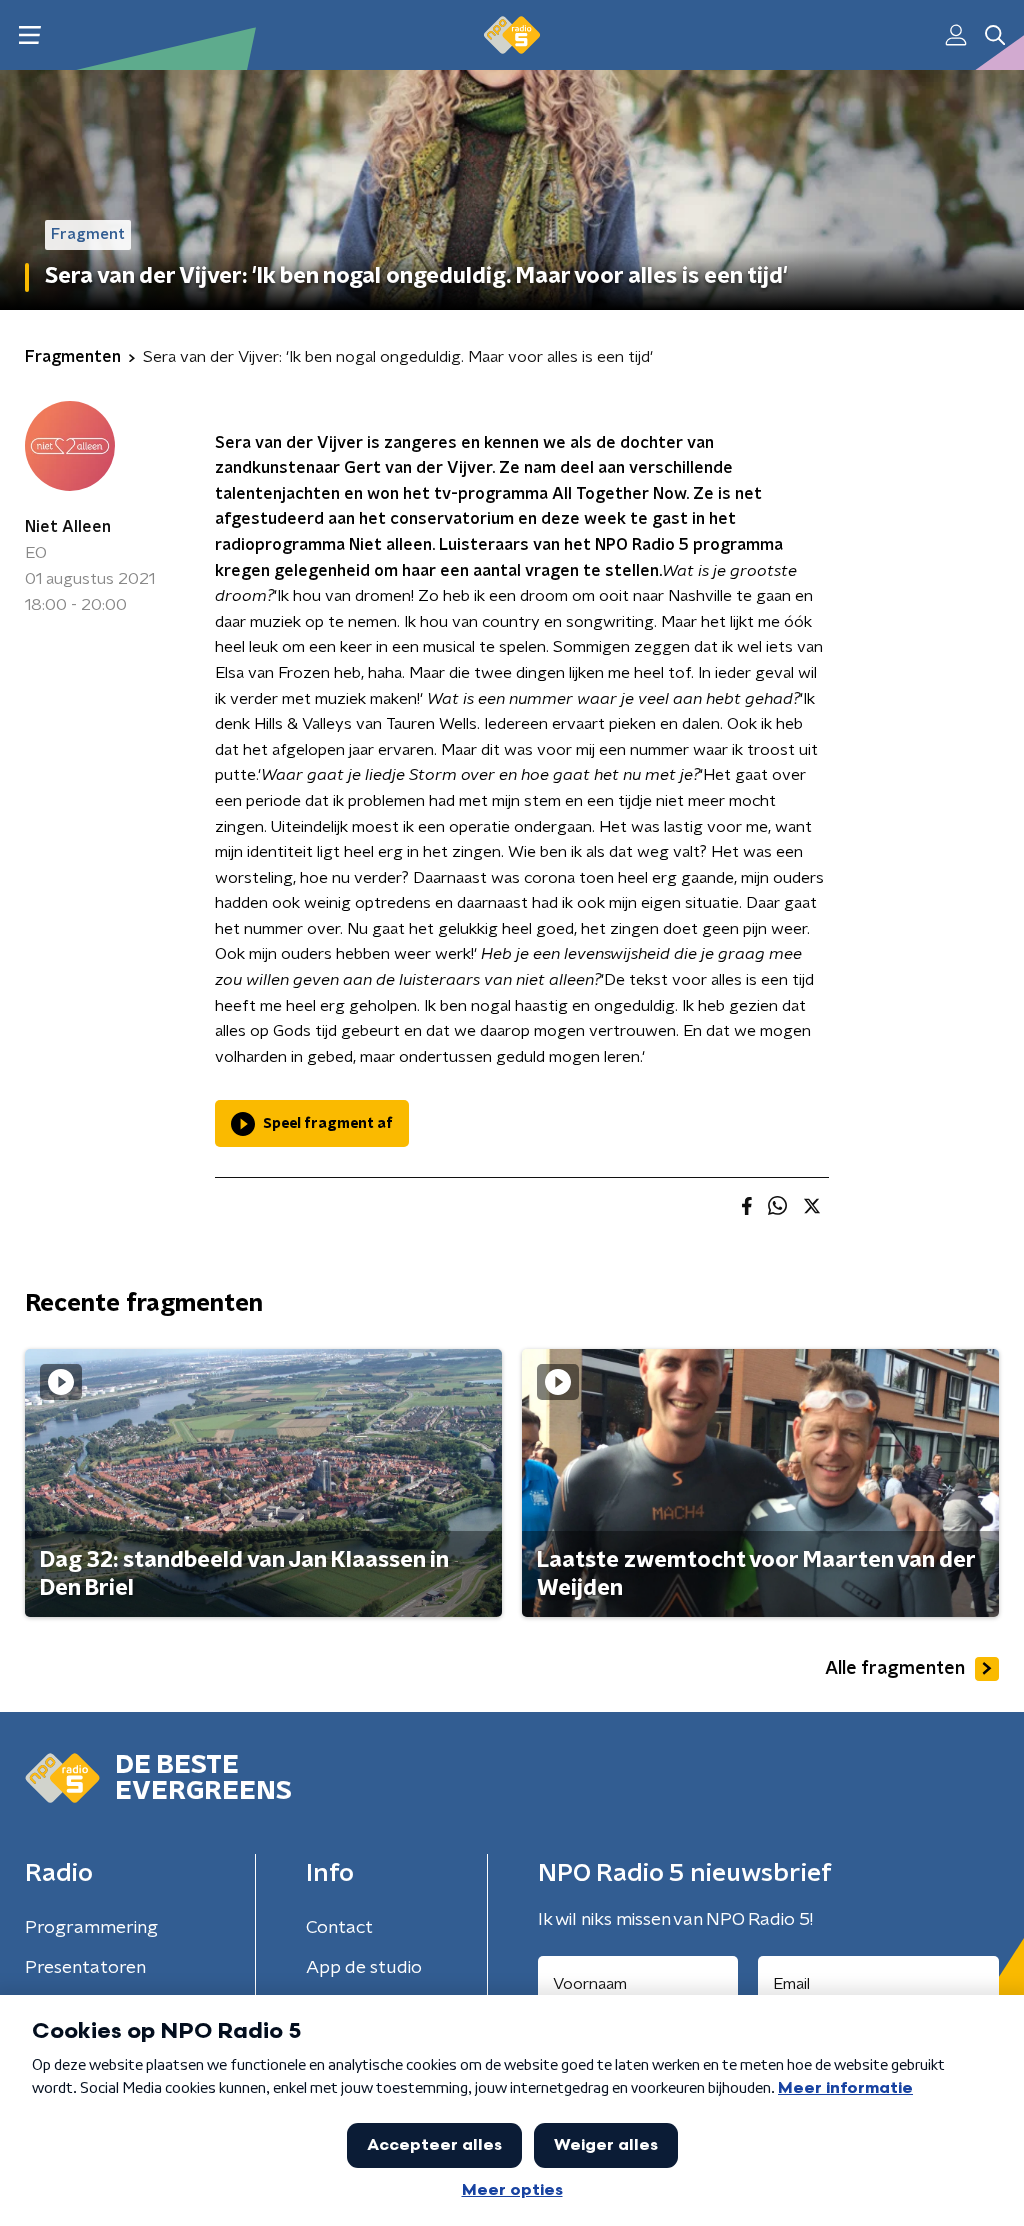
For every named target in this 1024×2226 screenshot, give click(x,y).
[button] (29, 35)
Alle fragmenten (895, 1669)
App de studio (364, 1968)
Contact (339, 1928)
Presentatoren (85, 1968)
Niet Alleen (68, 527)
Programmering (91, 1928)
